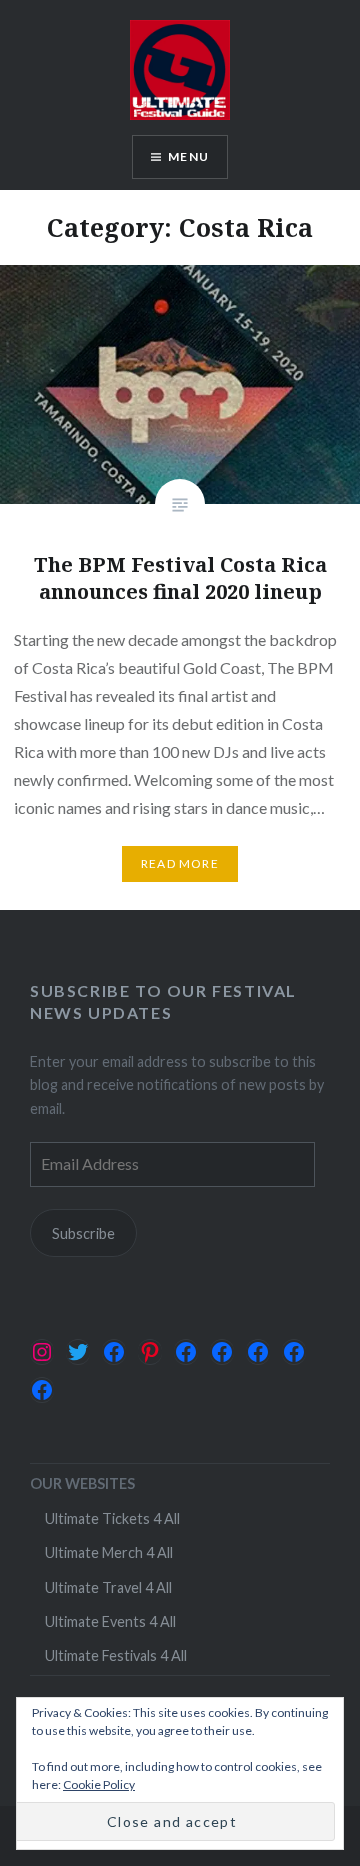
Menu (188, 156)
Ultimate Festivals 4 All (116, 1655)
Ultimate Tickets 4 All (112, 1518)
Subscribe (83, 1233)
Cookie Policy (99, 1784)
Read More (180, 863)
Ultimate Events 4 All (110, 1621)
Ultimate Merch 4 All (109, 1552)
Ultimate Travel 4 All (108, 1587)
